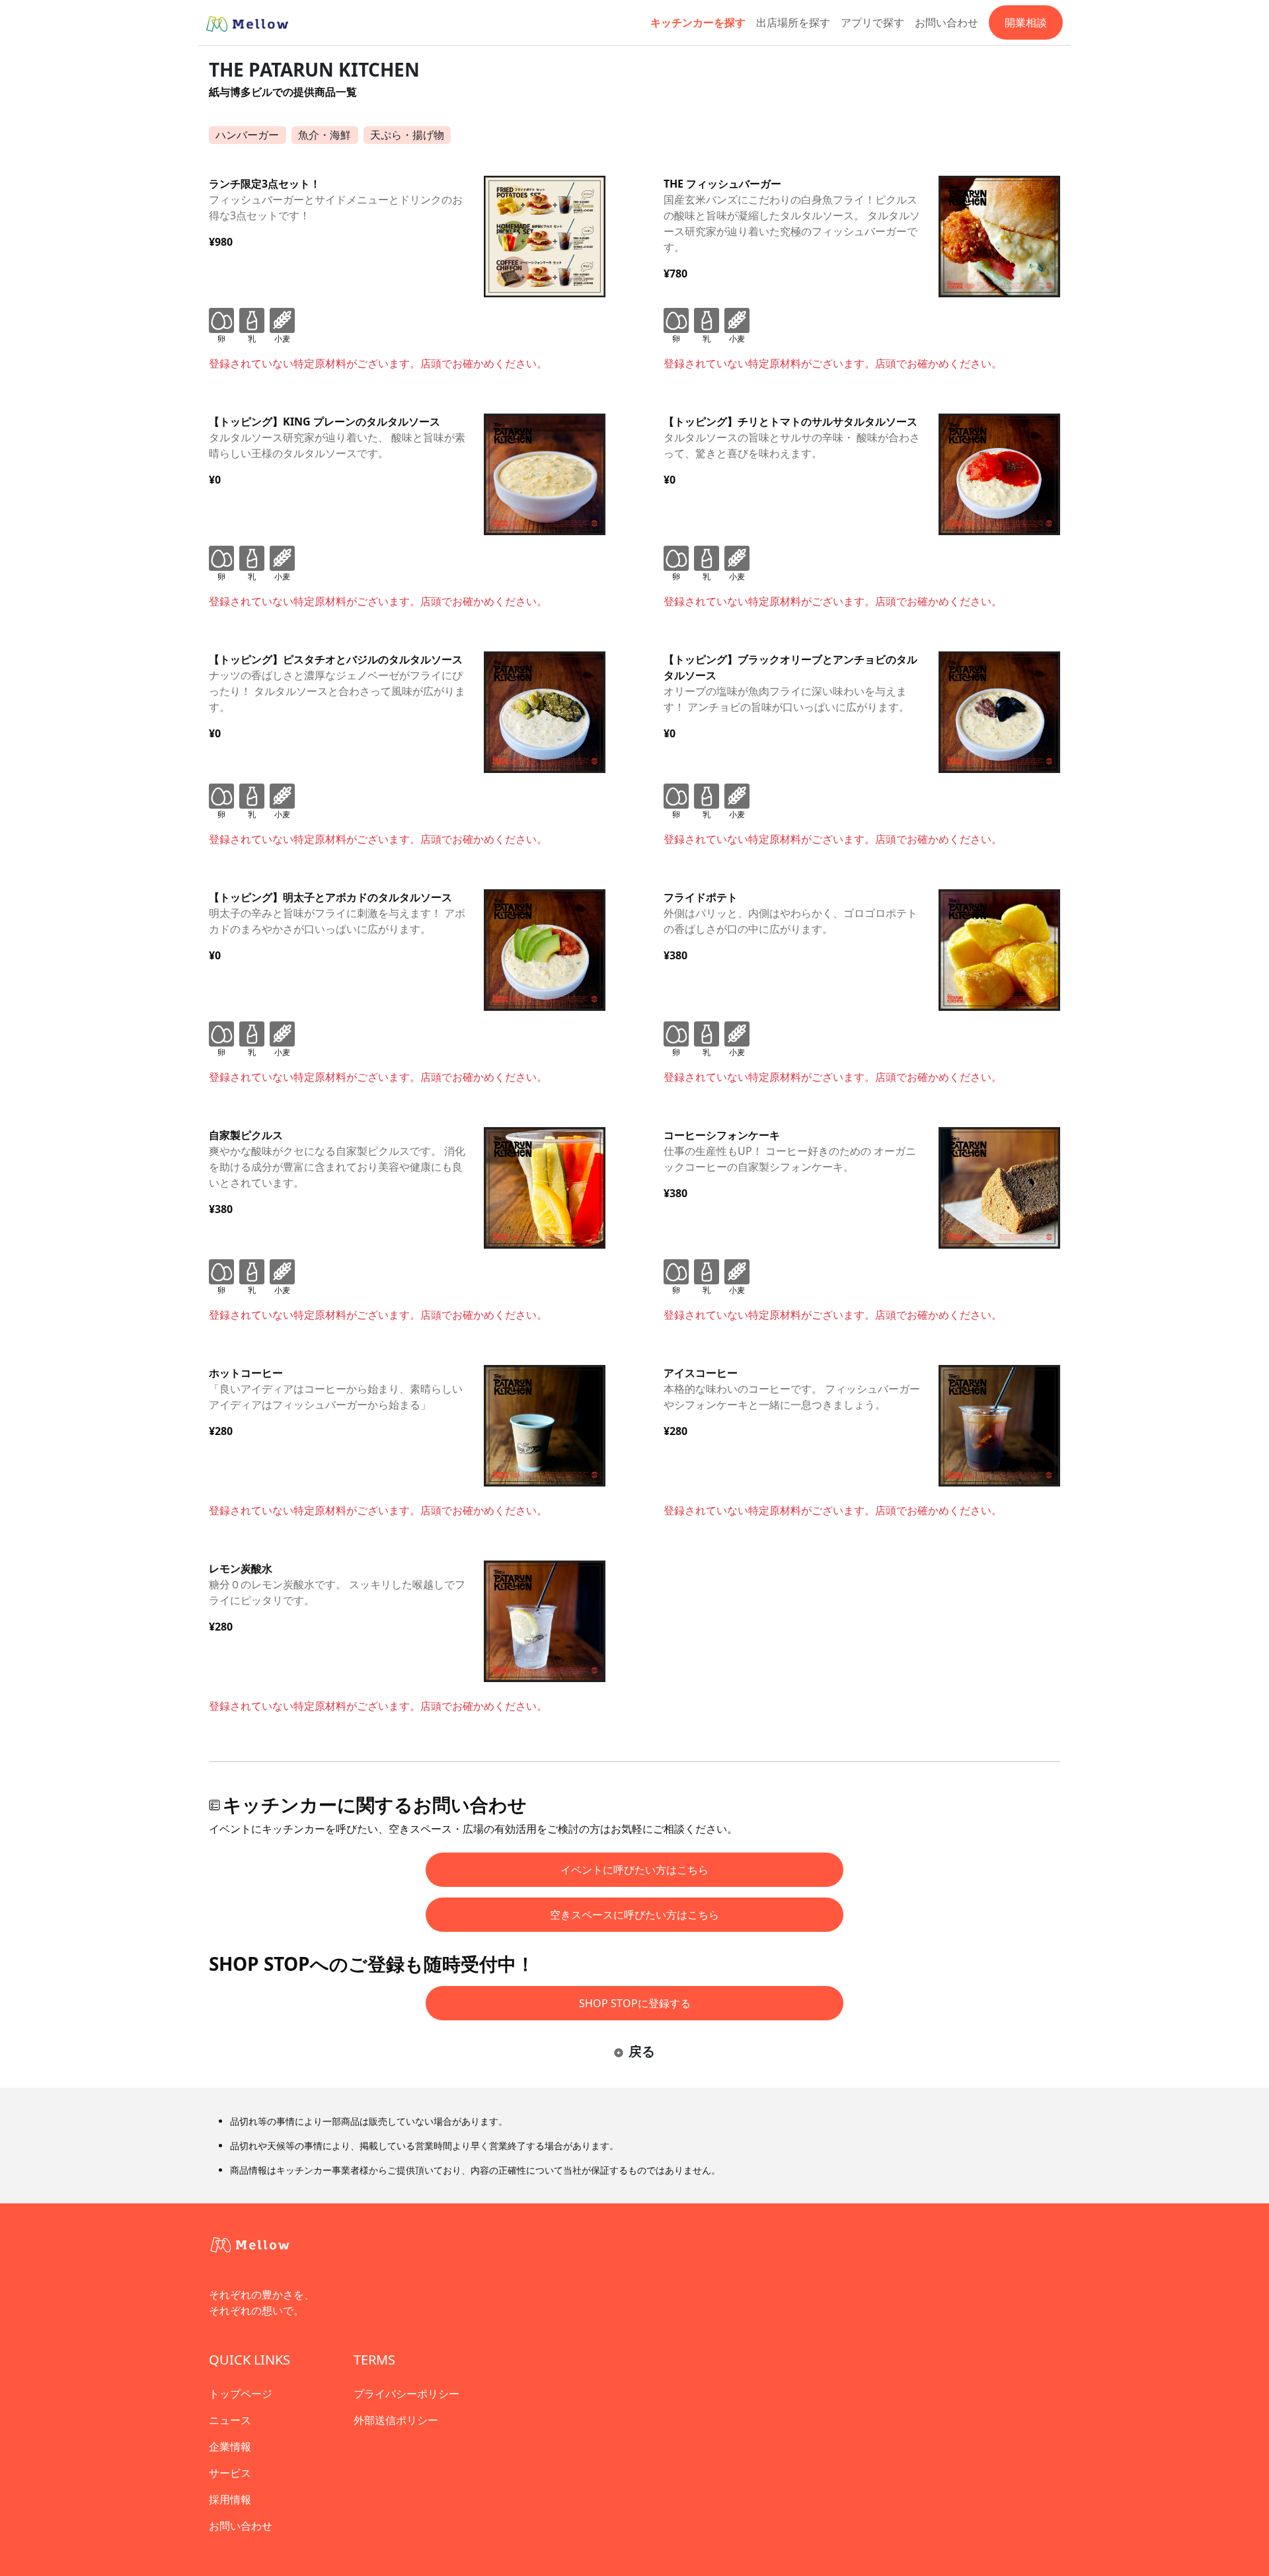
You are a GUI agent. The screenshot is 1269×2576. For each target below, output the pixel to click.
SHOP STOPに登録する (635, 2003)
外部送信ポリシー (396, 2420)
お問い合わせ (946, 22)
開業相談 (1026, 22)
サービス (230, 2473)
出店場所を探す (793, 22)
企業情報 (230, 2447)
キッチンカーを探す (698, 22)
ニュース (230, 2420)
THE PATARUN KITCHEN (314, 69)
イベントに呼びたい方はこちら (634, 1870)
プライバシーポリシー (406, 2394)
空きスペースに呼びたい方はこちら (634, 1915)
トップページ (241, 2394)
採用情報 (230, 2499)
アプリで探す (872, 22)
